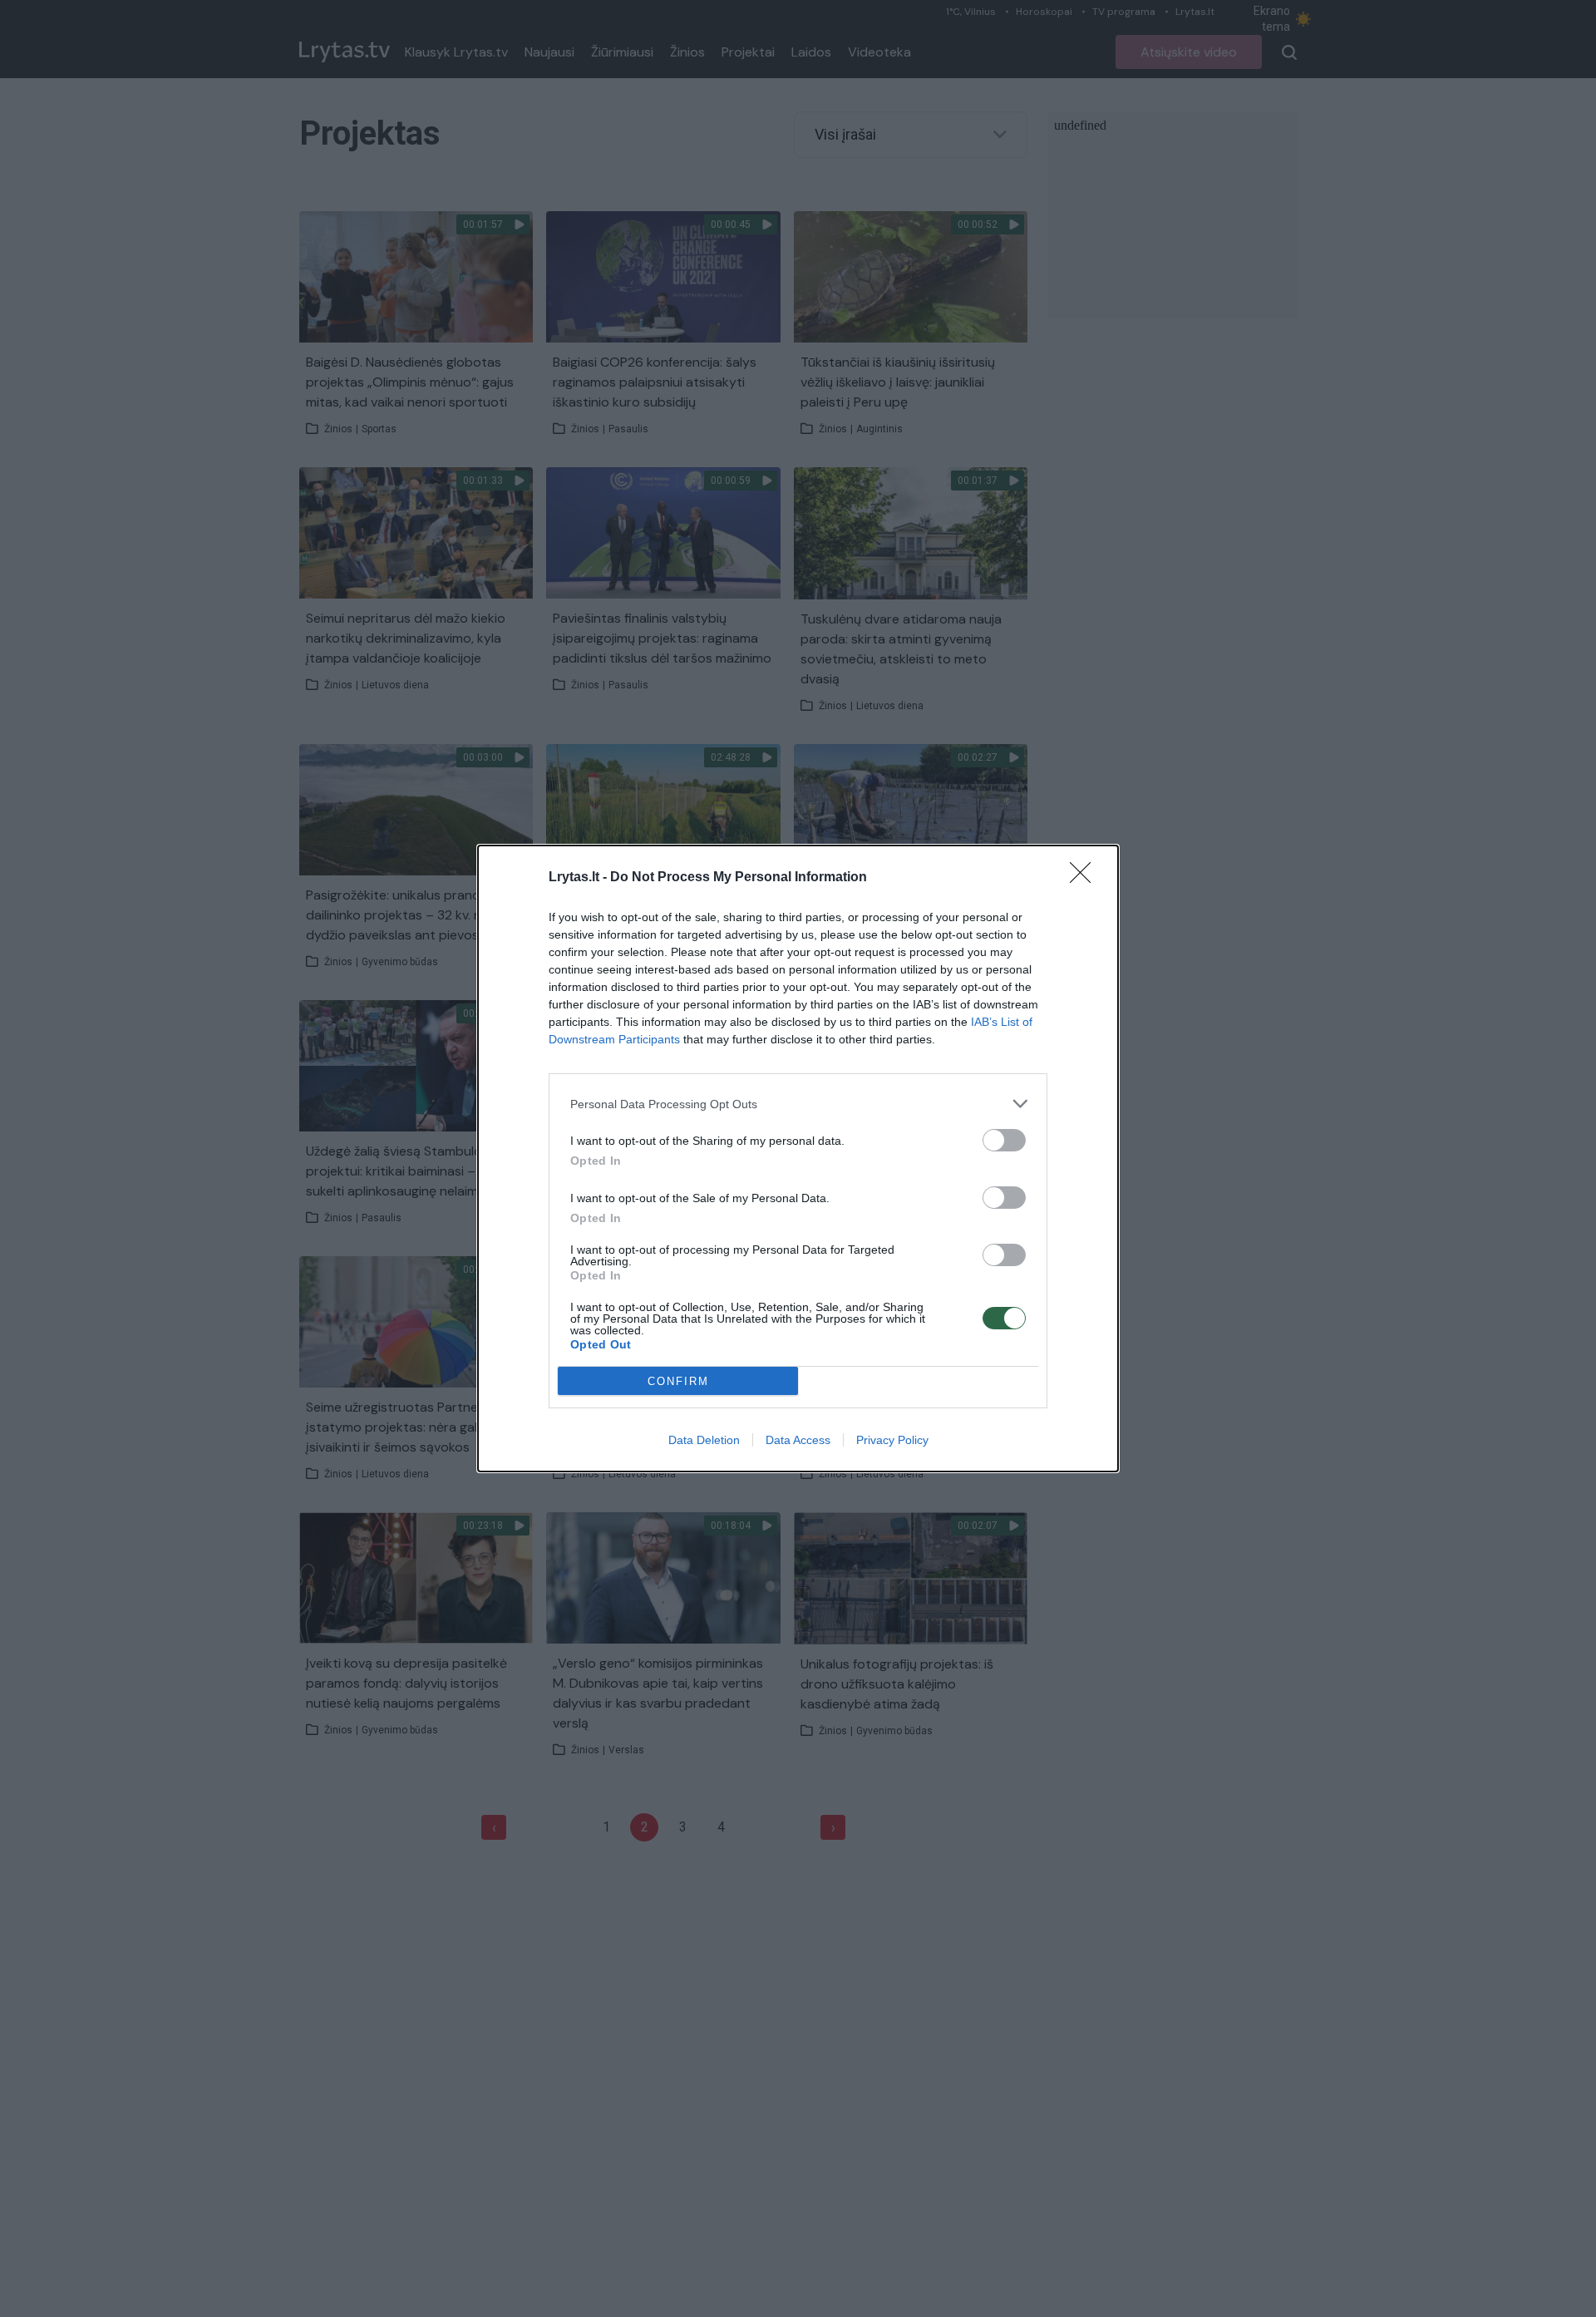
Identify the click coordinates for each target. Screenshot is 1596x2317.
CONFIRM (678, 1381)
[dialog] (798, 1158)
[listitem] (798, 1104)
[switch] (1004, 1140)
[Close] (1086, 878)
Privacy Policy (892, 1440)
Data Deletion (704, 1440)
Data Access (798, 1440)
